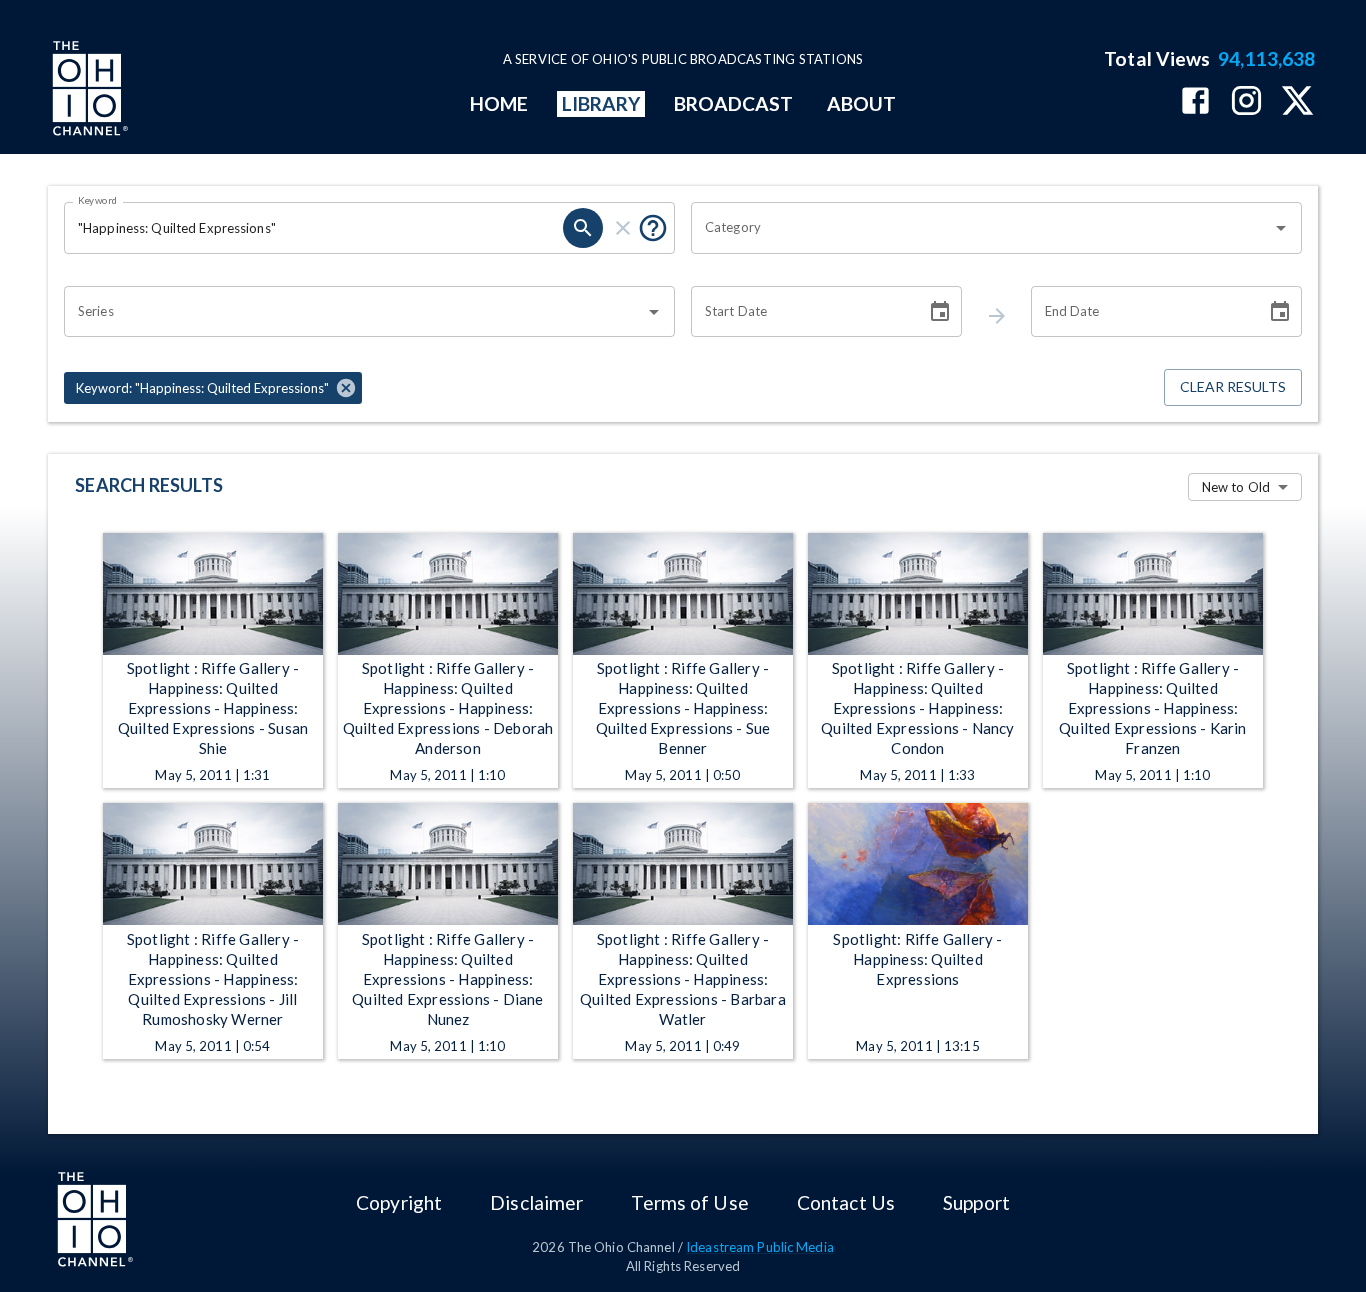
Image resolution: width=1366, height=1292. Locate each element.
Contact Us (846, 1202)
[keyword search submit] (583, 228)
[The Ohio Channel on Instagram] (1246, 102)
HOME (499, 103)
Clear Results (1233, 386)
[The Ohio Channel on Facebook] (1195, 102)
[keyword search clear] (623, 228)
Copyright (399, 1202)
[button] (213, 388)
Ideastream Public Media (760, 1247)
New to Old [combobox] (1236, 487)
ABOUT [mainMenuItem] (861, 103)
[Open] (1281, 228)
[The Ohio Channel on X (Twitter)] (1297, 102)
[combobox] (981, 228)
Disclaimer (536, 1202)
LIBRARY (601, 103)
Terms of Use (689, 1202)
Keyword (98, 200)
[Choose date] (940, 312)
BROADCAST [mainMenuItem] (734, 103)
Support (976, 1202)
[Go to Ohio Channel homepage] (88, 91)
